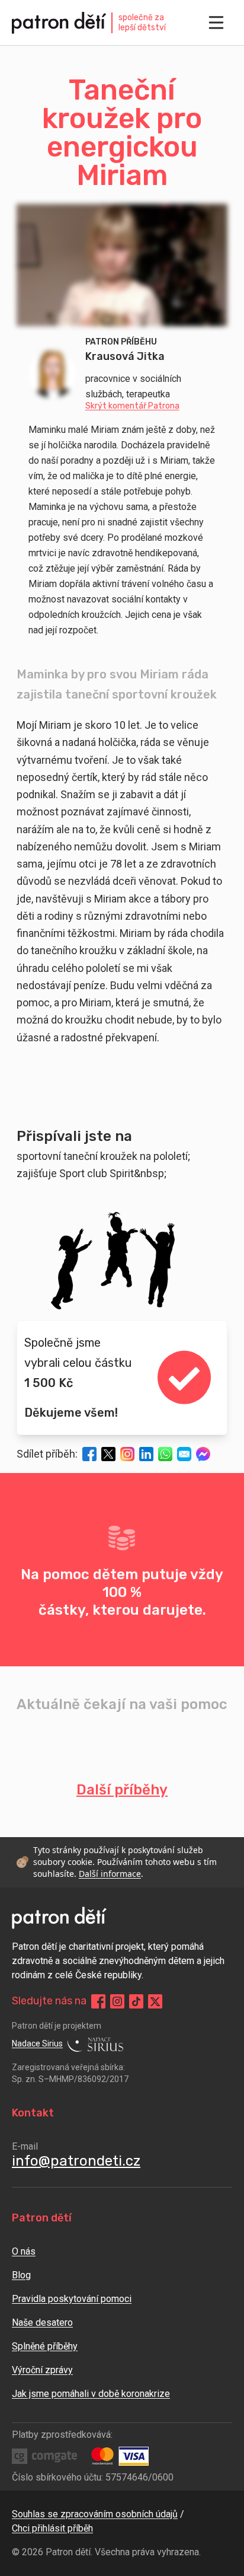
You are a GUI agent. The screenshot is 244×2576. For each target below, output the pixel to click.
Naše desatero (42, 2322)
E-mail (25, 2146)
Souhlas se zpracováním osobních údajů (95, 2514)
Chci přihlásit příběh (52, 2528)
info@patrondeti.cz (76, 2161)
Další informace (110, 1874)
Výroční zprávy (42, 2370)
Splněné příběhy (45, 2346)
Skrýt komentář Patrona (132, 406)
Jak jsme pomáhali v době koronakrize (91, 2394)
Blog (21, 2275)
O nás (24, 2251)
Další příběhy (122, 1790)
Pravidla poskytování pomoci (72, 2299)
